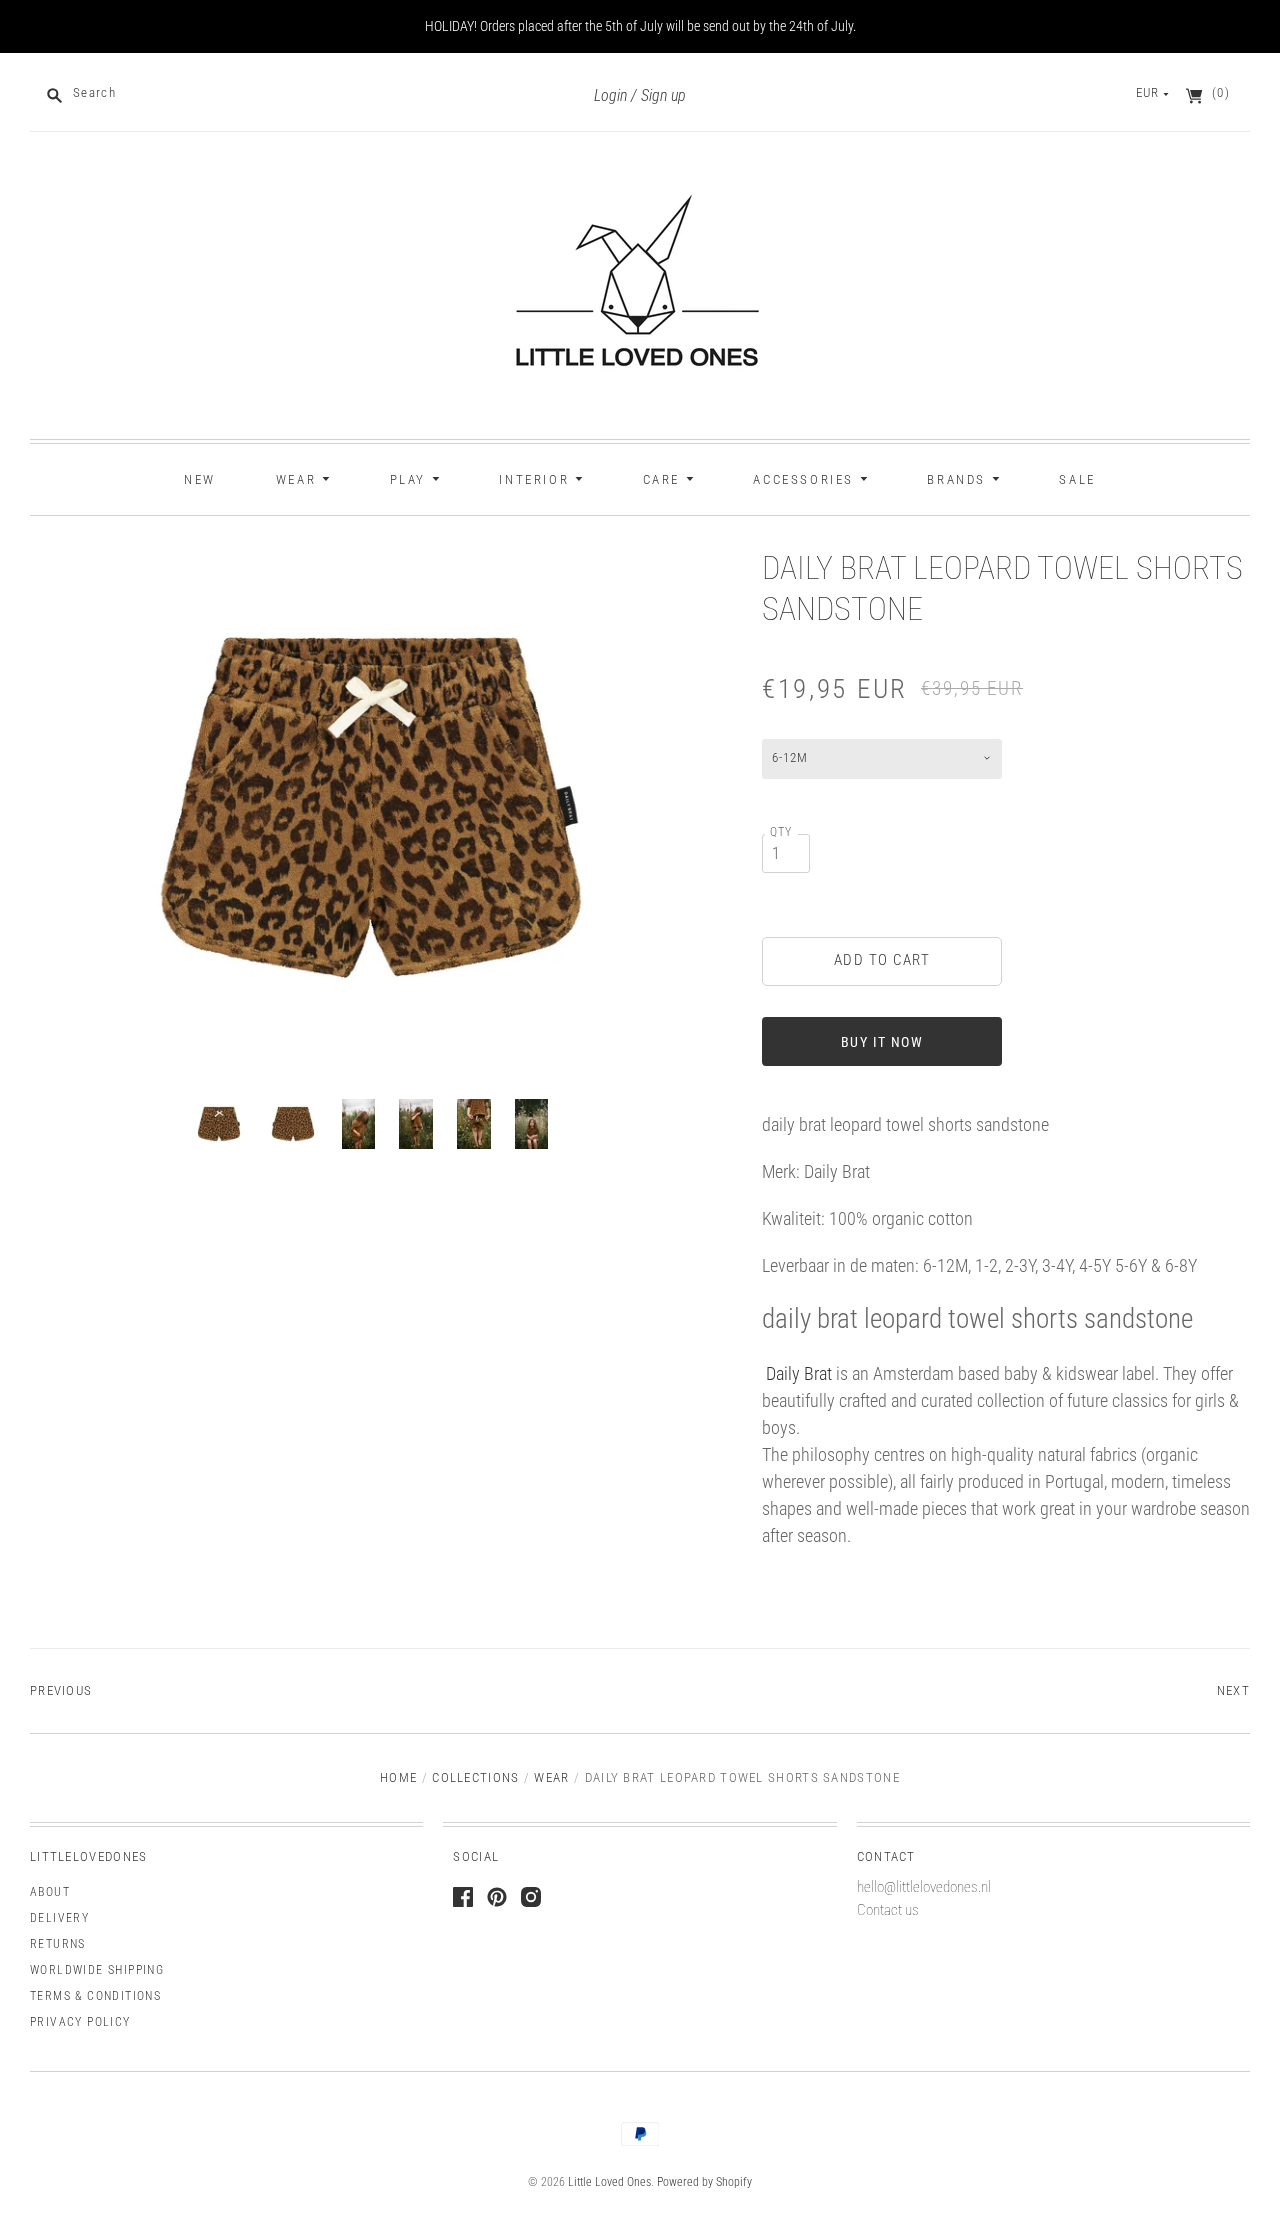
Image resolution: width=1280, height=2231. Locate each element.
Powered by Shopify (704, 2182)
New (200, 479)
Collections (475, 1777)
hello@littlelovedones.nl (924, 1887)
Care (664, 479)
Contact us (888, 1910)
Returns (58, 1944)
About (50, 1892)
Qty (781, 832)
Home (398, 1777)
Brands (959, 479)
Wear (299, 479)
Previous (61, 1690)
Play (411, 479)
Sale (1077, 479)
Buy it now (882, 1042)
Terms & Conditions (95, 1996)
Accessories (806, 479)
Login (610, 95)
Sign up (663, 95)
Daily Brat (797, 1373)
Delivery (59, 1918)
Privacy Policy (80, 2022)
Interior (536, 479)
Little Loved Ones (609, 2182)
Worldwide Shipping (97, 1970)
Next (1233, 1690)
